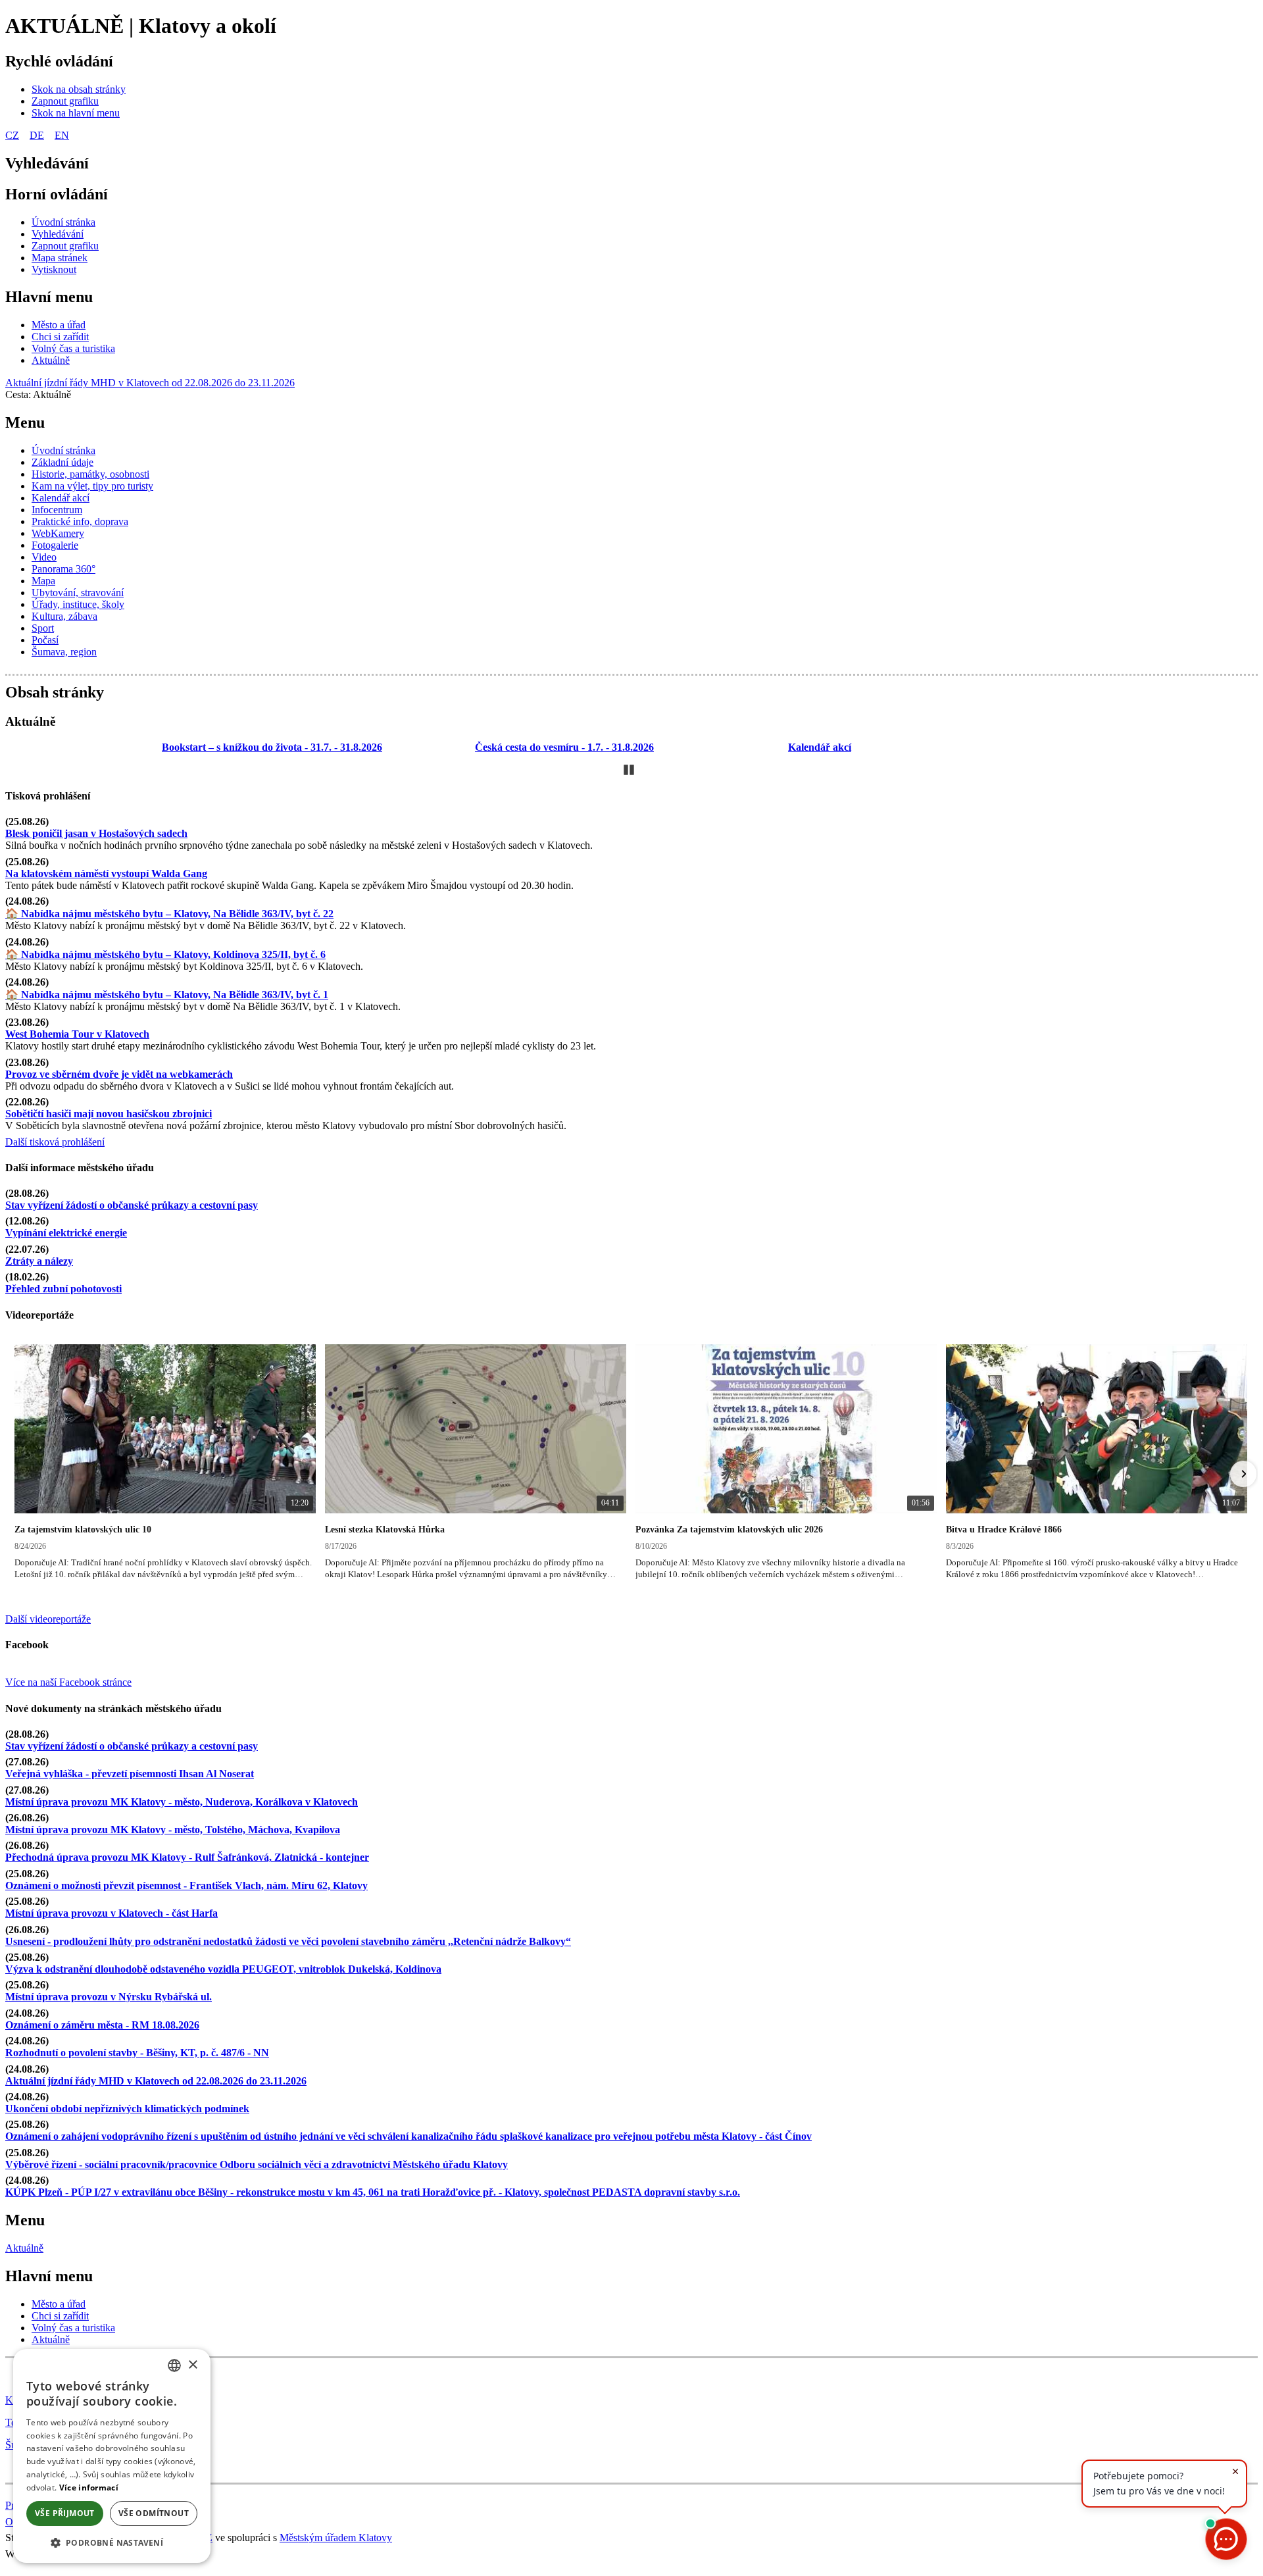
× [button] (192, 2365)
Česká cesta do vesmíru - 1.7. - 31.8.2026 (564, 747)
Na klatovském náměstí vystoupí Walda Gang (106, 873)
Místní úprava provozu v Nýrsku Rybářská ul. (109, 1997)
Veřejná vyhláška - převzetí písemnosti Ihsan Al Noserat (130, 1774)
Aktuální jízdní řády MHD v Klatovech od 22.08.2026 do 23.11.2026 (150, 383)
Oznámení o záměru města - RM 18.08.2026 (102, 2025)
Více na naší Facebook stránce (68, 1682)
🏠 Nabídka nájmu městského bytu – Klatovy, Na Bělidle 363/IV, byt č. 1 (167, 995)
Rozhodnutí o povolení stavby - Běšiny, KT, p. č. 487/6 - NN (137, 2053)
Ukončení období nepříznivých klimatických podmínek (127, 2109)
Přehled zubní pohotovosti (63, 1289)
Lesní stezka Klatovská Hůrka (385, 1529)
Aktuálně (24, 2248)
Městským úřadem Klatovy (336, 2538)
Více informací (89, 2488)
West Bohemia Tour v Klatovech (77, 1034)
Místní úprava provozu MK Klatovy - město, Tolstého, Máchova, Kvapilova (173, 1830)
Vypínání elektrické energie (66, 1233)
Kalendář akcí (820, 747)
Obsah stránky (55, 692)
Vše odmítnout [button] (154, 2513)
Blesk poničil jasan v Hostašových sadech (96, 833)
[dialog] (112, 2456)
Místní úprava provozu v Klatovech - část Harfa (111, 1913)
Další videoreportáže (48, 1619)
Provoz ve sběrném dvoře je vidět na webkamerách (119, 1074)
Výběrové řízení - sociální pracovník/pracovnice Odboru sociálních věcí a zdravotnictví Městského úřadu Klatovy (257, 2164)
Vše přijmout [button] (65, 2513)
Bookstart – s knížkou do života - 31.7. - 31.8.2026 (272, 747)
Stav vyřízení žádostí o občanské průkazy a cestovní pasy (132, 1205)
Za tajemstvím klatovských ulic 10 (83, 1529)
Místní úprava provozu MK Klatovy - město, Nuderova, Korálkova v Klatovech (182, 1802)
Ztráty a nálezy (39, 1261)
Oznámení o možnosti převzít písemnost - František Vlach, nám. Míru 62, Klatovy (186, 1885)
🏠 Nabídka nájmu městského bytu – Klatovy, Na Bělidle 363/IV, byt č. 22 (169, 914)
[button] (20, 1474)
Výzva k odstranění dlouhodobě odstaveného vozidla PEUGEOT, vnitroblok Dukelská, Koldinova (223, 1969)
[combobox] (174, 2365)
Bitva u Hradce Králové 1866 (1004, 1529)
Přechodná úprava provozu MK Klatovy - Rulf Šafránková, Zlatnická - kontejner (187, 1857)
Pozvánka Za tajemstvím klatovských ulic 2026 (729, 1529)
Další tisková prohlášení (55, 1142)
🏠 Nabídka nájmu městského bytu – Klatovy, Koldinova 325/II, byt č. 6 (165, 954)
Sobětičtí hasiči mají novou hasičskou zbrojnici (109, 1114)
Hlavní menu (49, 297)
